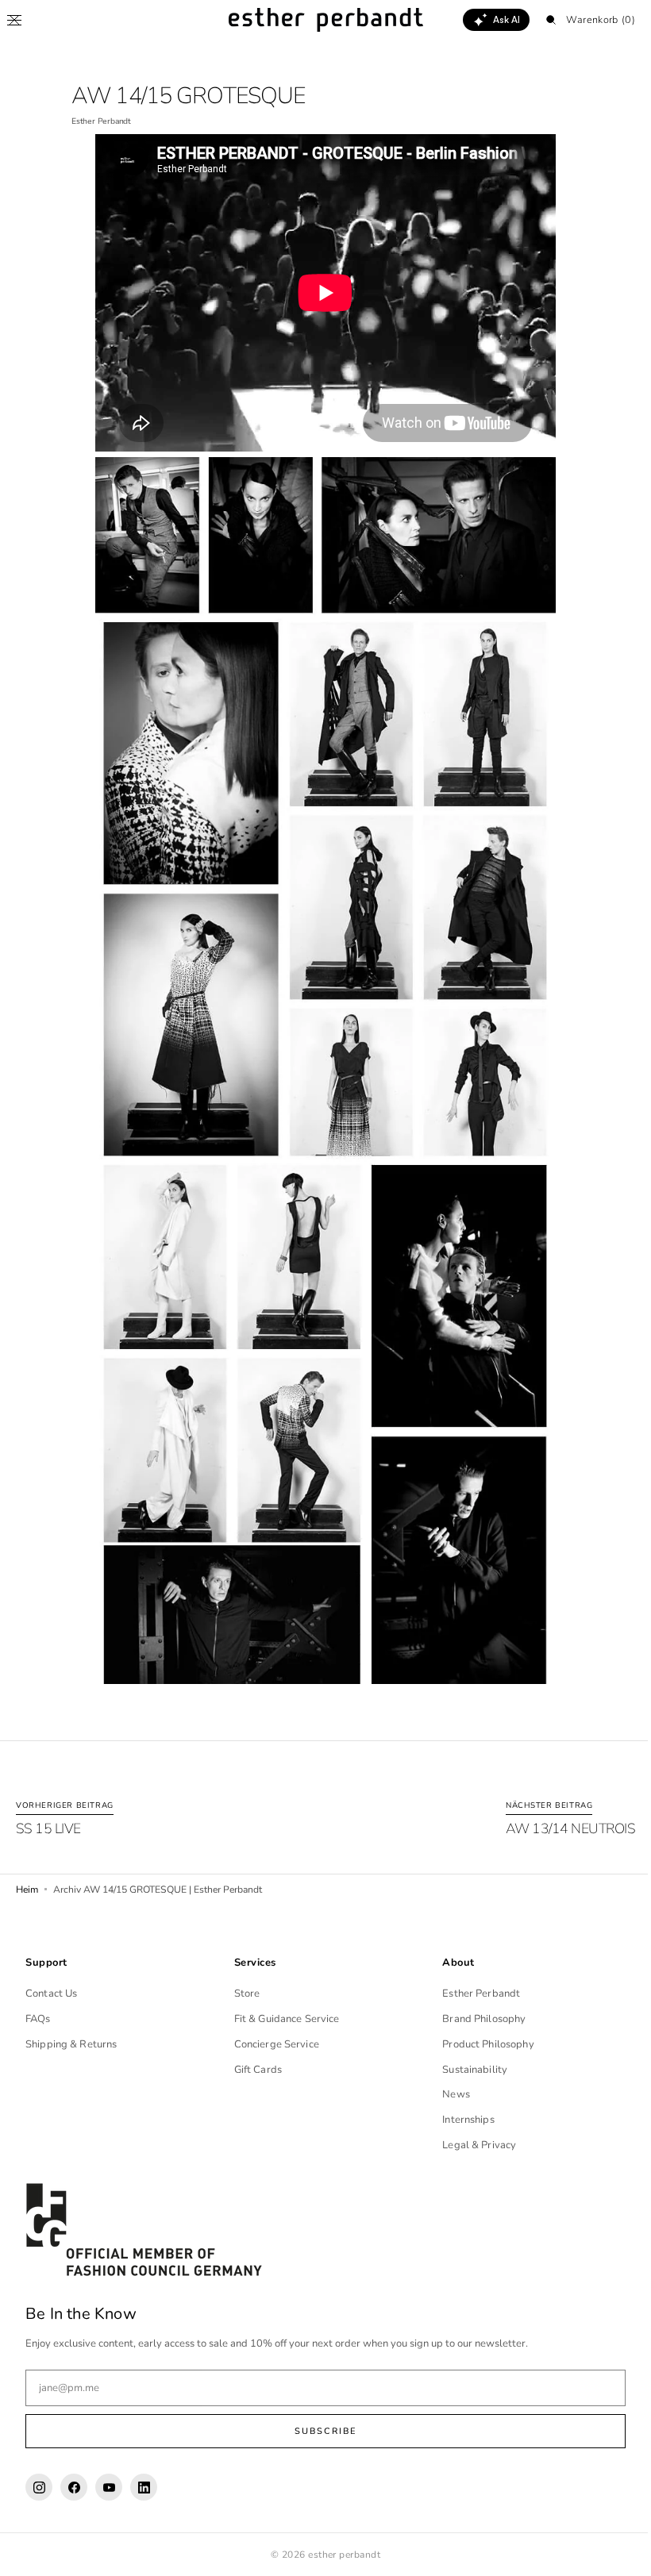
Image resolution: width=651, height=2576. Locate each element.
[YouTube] (109, 2487)
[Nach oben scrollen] (615, 2552)
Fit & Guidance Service (283, 2019)
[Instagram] (39, 2487)
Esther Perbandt (473, 1994)
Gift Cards (254, 2070)
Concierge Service (273, 2044)
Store (243, 1994)
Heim (27, 1890)
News (448, 2094)
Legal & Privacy (471, 2145)
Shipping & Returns (71, 2044)
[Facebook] (74, 2487)
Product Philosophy (480, 2044)
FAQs (38, 2019)
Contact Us (51, 1994)
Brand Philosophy (476, 2019)
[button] (14, 20)
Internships (460, 2120)
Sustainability (467, 2070)
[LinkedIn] (144, 2487)
